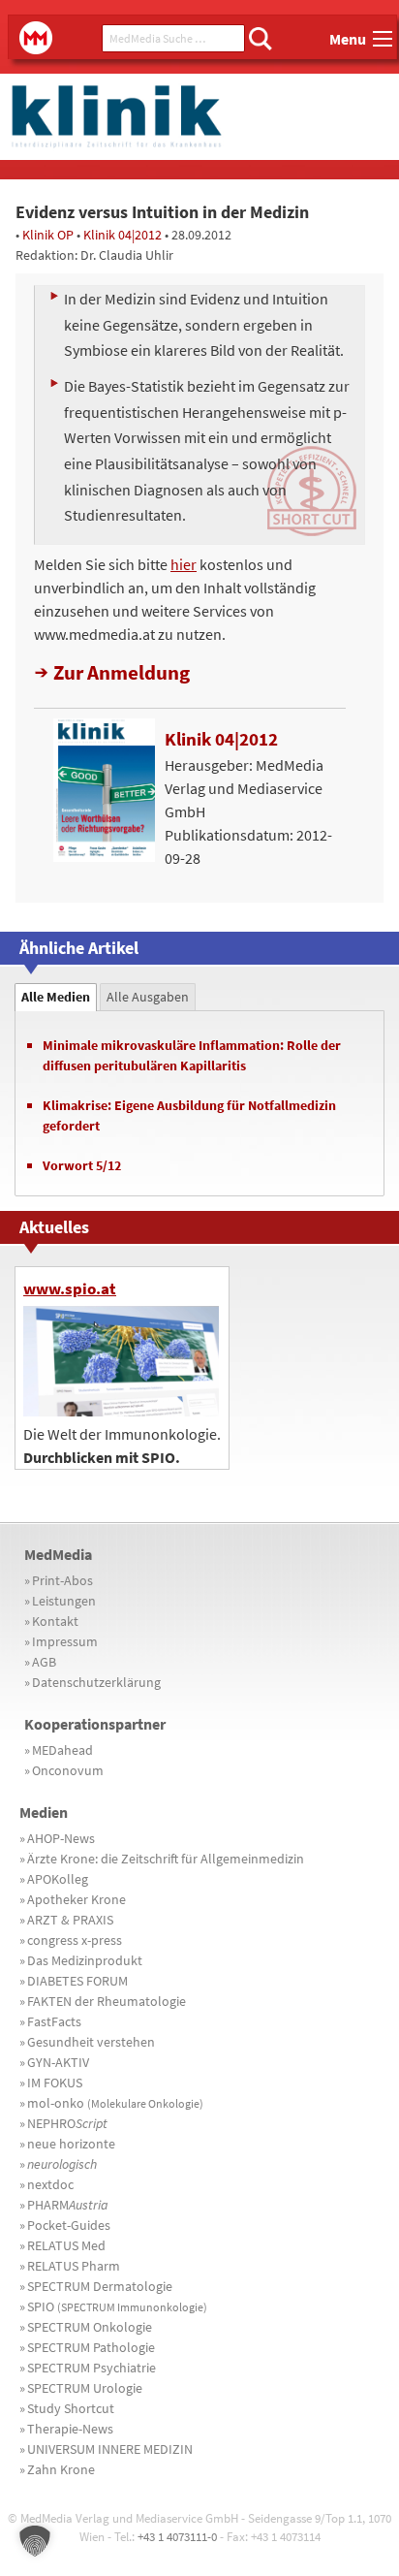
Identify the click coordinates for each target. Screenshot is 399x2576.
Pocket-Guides (69, 2225)
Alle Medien (56, 997)
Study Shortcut (71, 2408)
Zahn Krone (61, 2469)
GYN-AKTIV (58, 2062)
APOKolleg (58, 1879)
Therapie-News (70, 2429)
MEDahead (62, 1750)
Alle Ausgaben (148, 997)
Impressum (65, 1641)
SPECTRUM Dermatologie (100, 2286)
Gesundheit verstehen (91, 2042)
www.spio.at (70, 1288)
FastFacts (54, 2021)
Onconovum (68, 1770)
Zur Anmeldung (122, 672)
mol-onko (115, 2103)
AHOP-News (61, 1838)
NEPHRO (67, 2123)
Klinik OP (48, 235)
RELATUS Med (66, 2245)
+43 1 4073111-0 (177, 2537)
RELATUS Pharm (74, 2266)
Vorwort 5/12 (82, 1165)
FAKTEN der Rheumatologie (107, 2001)
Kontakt (55, 1621)
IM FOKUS (55, 2083)
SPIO (117, 2306)
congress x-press (75, 1940)
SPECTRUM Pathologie (91, 2347)
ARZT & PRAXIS (70, 1920)
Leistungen (64, 1601)
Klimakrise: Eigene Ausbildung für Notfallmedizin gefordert (189, 1115)
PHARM (68, 2205)
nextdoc (50, 2184)
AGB (44, 1662)
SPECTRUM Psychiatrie (92, 2368)
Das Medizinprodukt (85, 1960)
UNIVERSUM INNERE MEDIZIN (110, 2449)
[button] (35, 2541)
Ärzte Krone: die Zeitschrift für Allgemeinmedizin (166, 1859)
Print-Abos (62, 1580)
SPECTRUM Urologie (85, 2388)
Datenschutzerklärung (96, 1682)
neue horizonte (71, 2144)
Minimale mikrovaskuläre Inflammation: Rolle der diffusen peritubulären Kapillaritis (192, 1055)
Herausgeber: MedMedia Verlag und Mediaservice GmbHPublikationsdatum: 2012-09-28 (248, 798)
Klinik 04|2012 (123, 235)
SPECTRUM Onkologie (90, 2327)
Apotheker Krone (77, 1899)
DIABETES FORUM (77, 1981)
